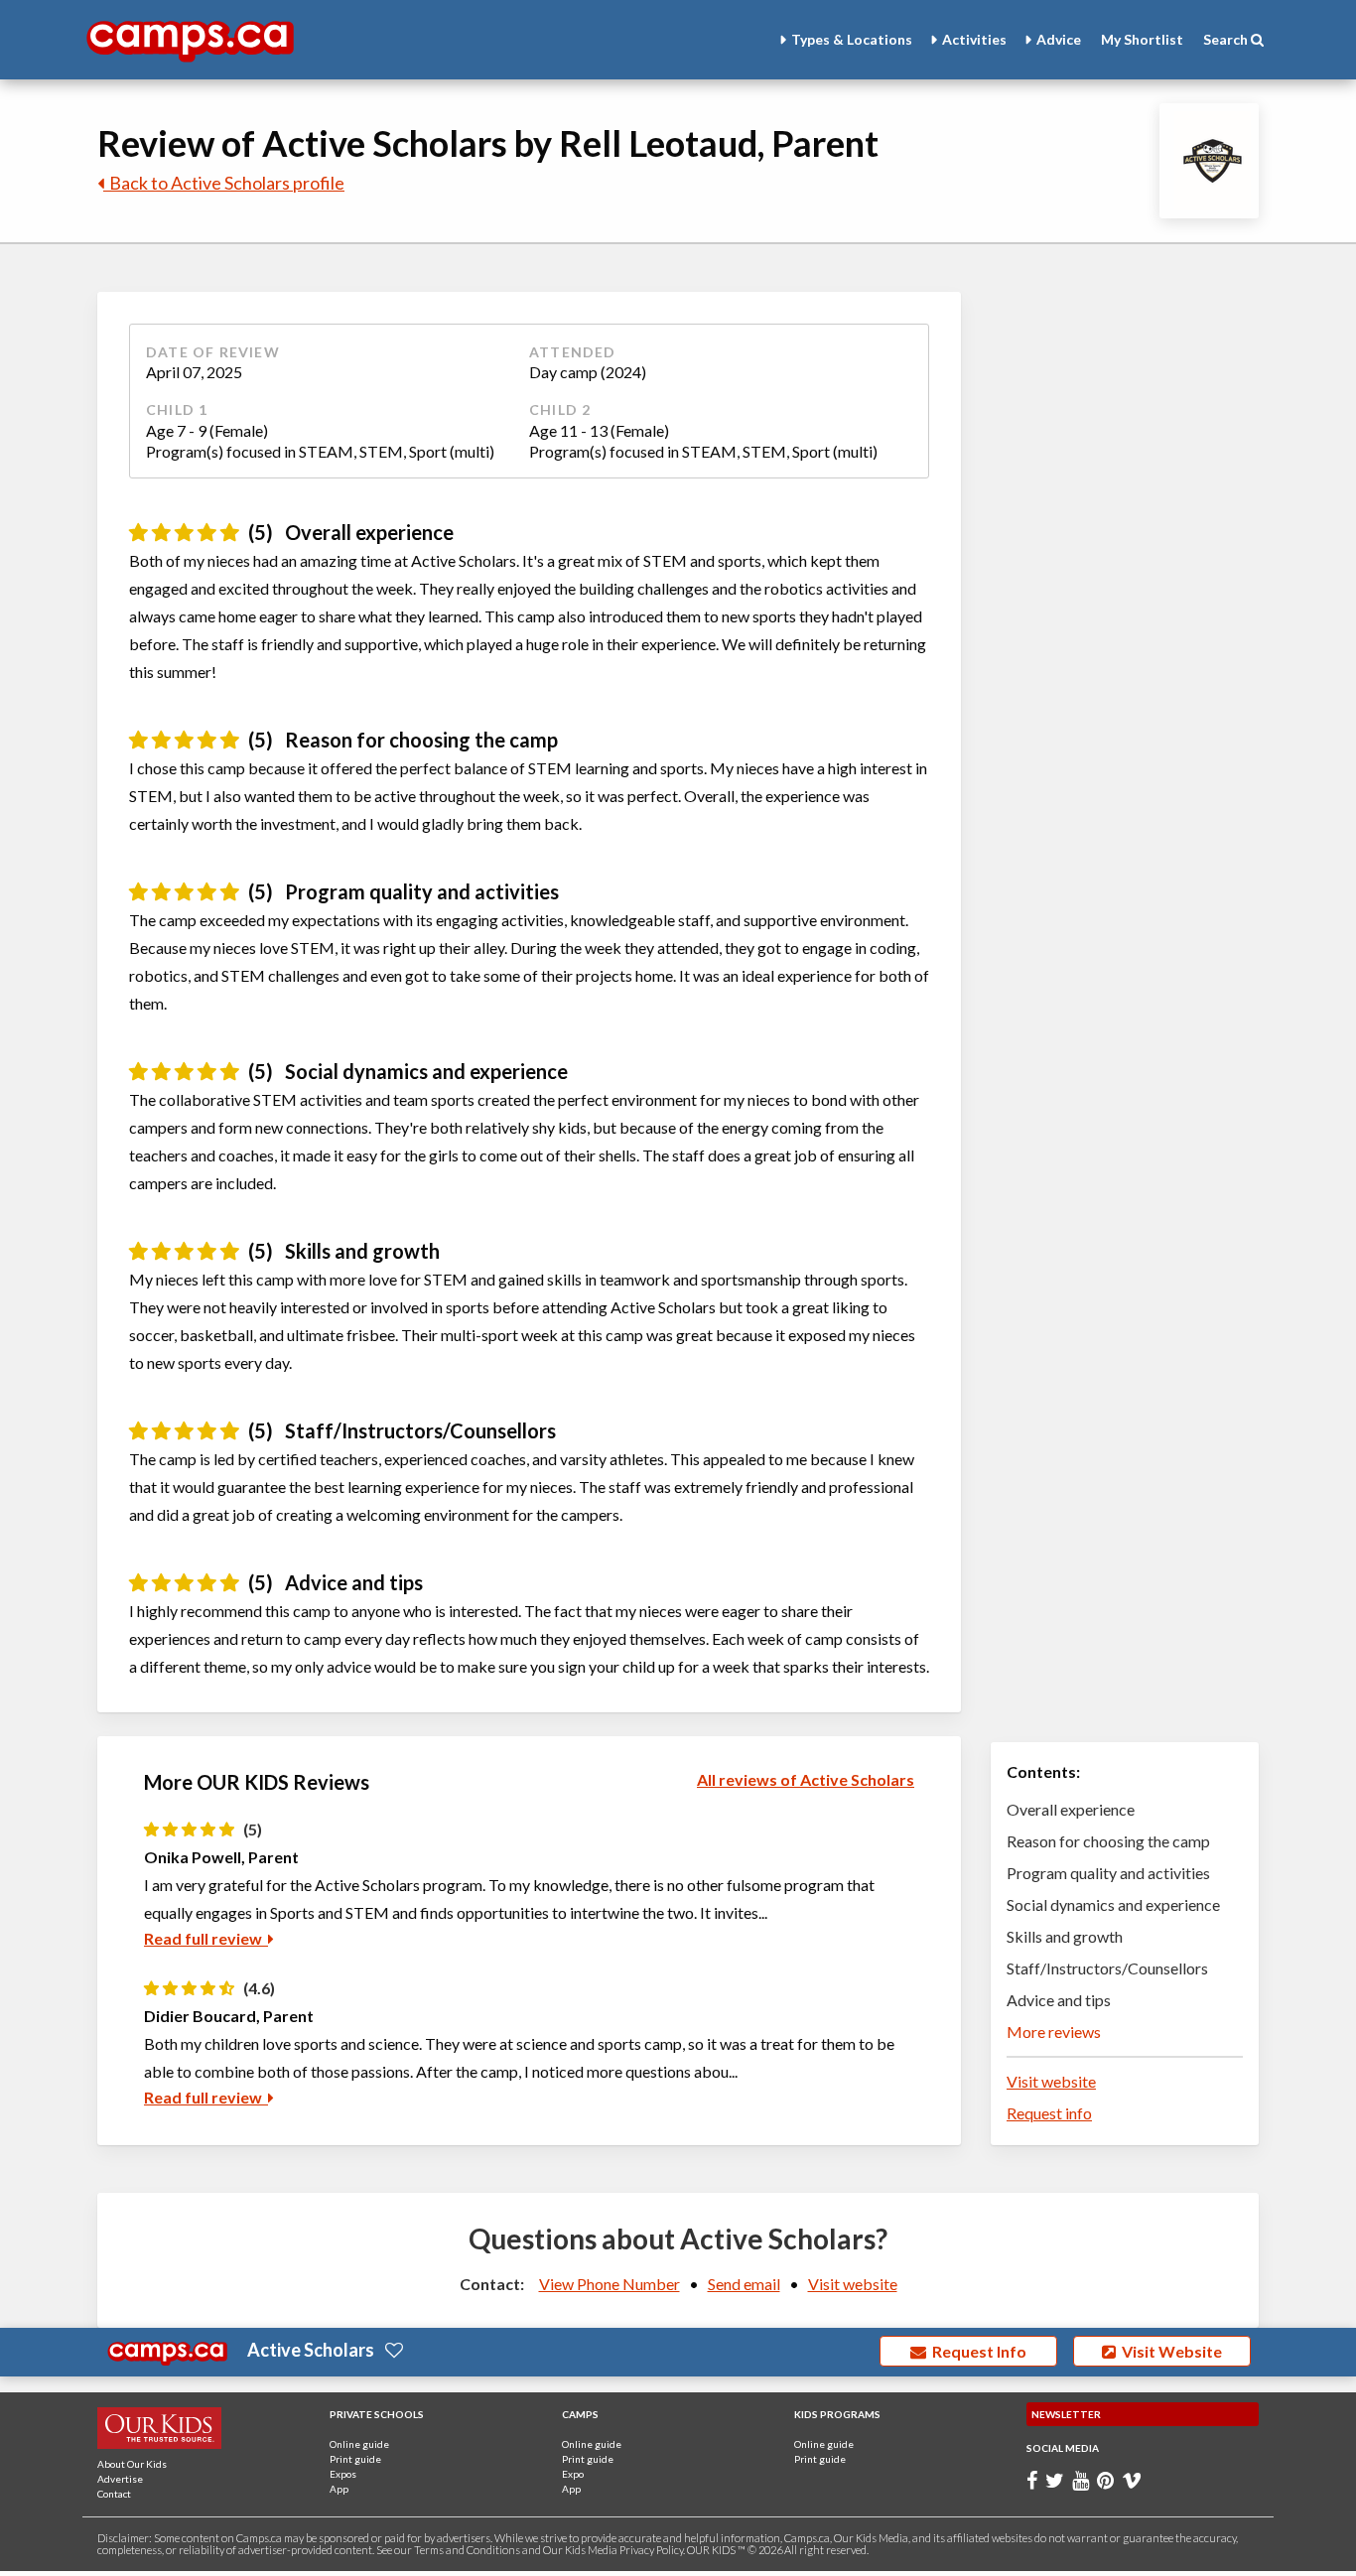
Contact (114, 2494)
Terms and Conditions (467, 2550)
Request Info (976, 2351)
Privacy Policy (651, 2550)
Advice (1059, 39)
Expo (573, 2474)
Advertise (120, 2479)
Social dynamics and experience (1113, 1904)
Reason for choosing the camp (1108, 1841)
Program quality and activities (1108, 1873)
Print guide (355, 2459)
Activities (974, 39)
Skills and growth (1065, 1936)
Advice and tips (1059, 2000)
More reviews (1054, 2032)
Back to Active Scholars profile (224, 183)
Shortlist (1142, 39)
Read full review (206, 1938)
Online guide (359, 2444)
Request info (1049, 2113)
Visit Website (1169, 2351)
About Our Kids (132, 2464)
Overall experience (1071, 1809)
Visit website (1051, 2081)
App (339, 2489)
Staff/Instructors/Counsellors (1107, 1968)
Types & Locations (852, 39)
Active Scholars (311, 2350)
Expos (343, 2474)
